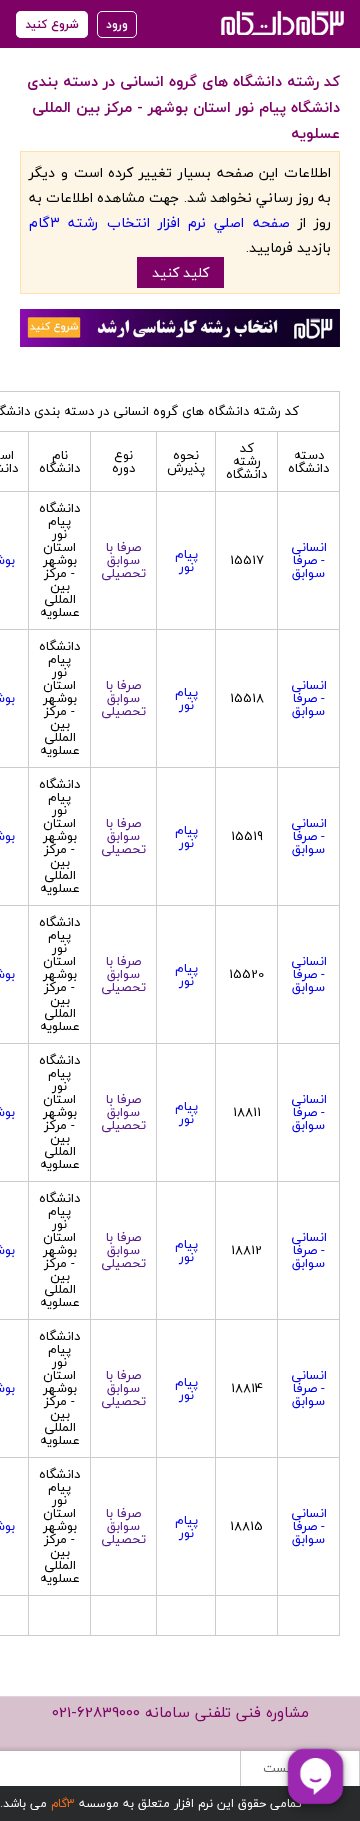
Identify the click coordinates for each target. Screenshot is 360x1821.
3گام (63, 1803)
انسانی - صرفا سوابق (309, 560)
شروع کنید (52, 24)
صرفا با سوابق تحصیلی (123, 560)
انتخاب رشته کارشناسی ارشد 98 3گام (280, 22)
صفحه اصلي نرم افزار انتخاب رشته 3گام (159, 222)
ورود (117, 24)
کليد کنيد (180, 272)
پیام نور (186, 560)
